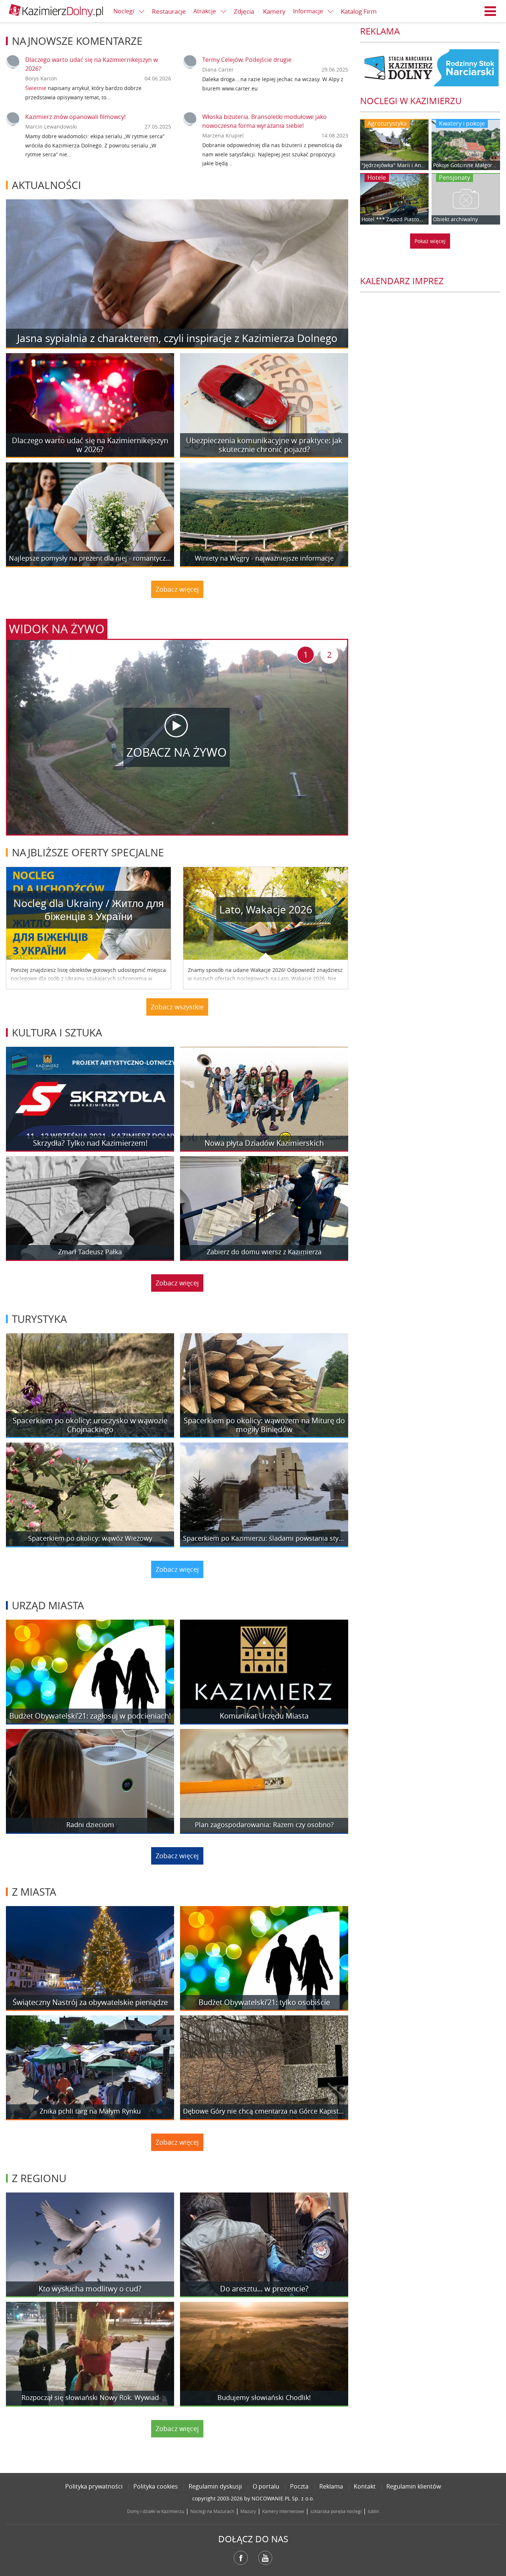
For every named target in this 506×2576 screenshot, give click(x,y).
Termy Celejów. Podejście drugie (247, 60)
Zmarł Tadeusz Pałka (90, 1252)
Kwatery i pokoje (462, 123)
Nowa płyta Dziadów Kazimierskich (264, 1143)
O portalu (266, 2486)
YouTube (265, 2558)
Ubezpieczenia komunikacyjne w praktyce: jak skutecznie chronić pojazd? (264, 445)
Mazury (248, 2511)
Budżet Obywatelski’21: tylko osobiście (264, 2002)
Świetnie (36, 88)
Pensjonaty (455, 177)
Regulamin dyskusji (215, 2486)
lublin (373, 2511)
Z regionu (39, 2178)
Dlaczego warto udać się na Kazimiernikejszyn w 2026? (90, 445)
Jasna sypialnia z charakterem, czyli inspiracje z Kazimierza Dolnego (177, 338)
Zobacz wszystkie (177, 1007)
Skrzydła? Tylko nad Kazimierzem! (90, 1143)
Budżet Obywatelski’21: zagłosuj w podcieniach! (90, 1716)
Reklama (331, 2486)
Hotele (377, 177)
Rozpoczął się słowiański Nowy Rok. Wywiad (90, 2398)
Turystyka (39, 1319)
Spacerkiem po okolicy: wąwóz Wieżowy (90, 1538)
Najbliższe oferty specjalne (88, 852)
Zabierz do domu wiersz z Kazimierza (264, 1252)
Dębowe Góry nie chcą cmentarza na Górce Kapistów (264, 2111)
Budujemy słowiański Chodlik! (264, 2398)
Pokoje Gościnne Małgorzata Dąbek (466, 165)
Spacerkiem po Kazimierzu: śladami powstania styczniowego (264, 1538)
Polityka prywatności (94, 2486)
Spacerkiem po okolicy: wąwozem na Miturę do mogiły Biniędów (264, 1425)
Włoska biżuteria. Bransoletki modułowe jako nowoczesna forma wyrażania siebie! (264, 121)
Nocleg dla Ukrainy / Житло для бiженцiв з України (89, 910)
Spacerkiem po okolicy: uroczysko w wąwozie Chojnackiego (90, 1425)
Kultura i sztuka (57, 1033)
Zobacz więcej (177, 589)
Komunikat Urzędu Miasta (264, 1716)
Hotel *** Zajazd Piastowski (394, 219)
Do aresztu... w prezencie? (264, 2289)
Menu (490, 11)
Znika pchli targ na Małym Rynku (90, 2111)
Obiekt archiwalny (455, 219)
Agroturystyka (387, 123)
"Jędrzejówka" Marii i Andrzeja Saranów (394, 165)
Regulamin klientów (414, 2486)
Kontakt (365, 2486)
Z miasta (34, 1892)
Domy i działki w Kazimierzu (156, 2511)
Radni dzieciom (90, 1825)
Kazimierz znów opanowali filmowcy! (75, 117)
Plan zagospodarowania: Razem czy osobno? (264, 1825)
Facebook (241, 2558)
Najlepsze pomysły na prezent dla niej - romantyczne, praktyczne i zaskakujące (90, 558)
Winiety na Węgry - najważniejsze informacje (264, 558)
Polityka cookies (156, 2486)
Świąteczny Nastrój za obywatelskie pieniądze (90, 2002)
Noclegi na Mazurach (212, 2511)
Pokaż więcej (430, 241)
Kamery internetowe (283, 2511)
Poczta (299, 2486)
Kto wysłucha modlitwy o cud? (90, 2289)
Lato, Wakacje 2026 (266, 909)
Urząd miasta (48, 1605)
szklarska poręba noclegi (336, 2511)
